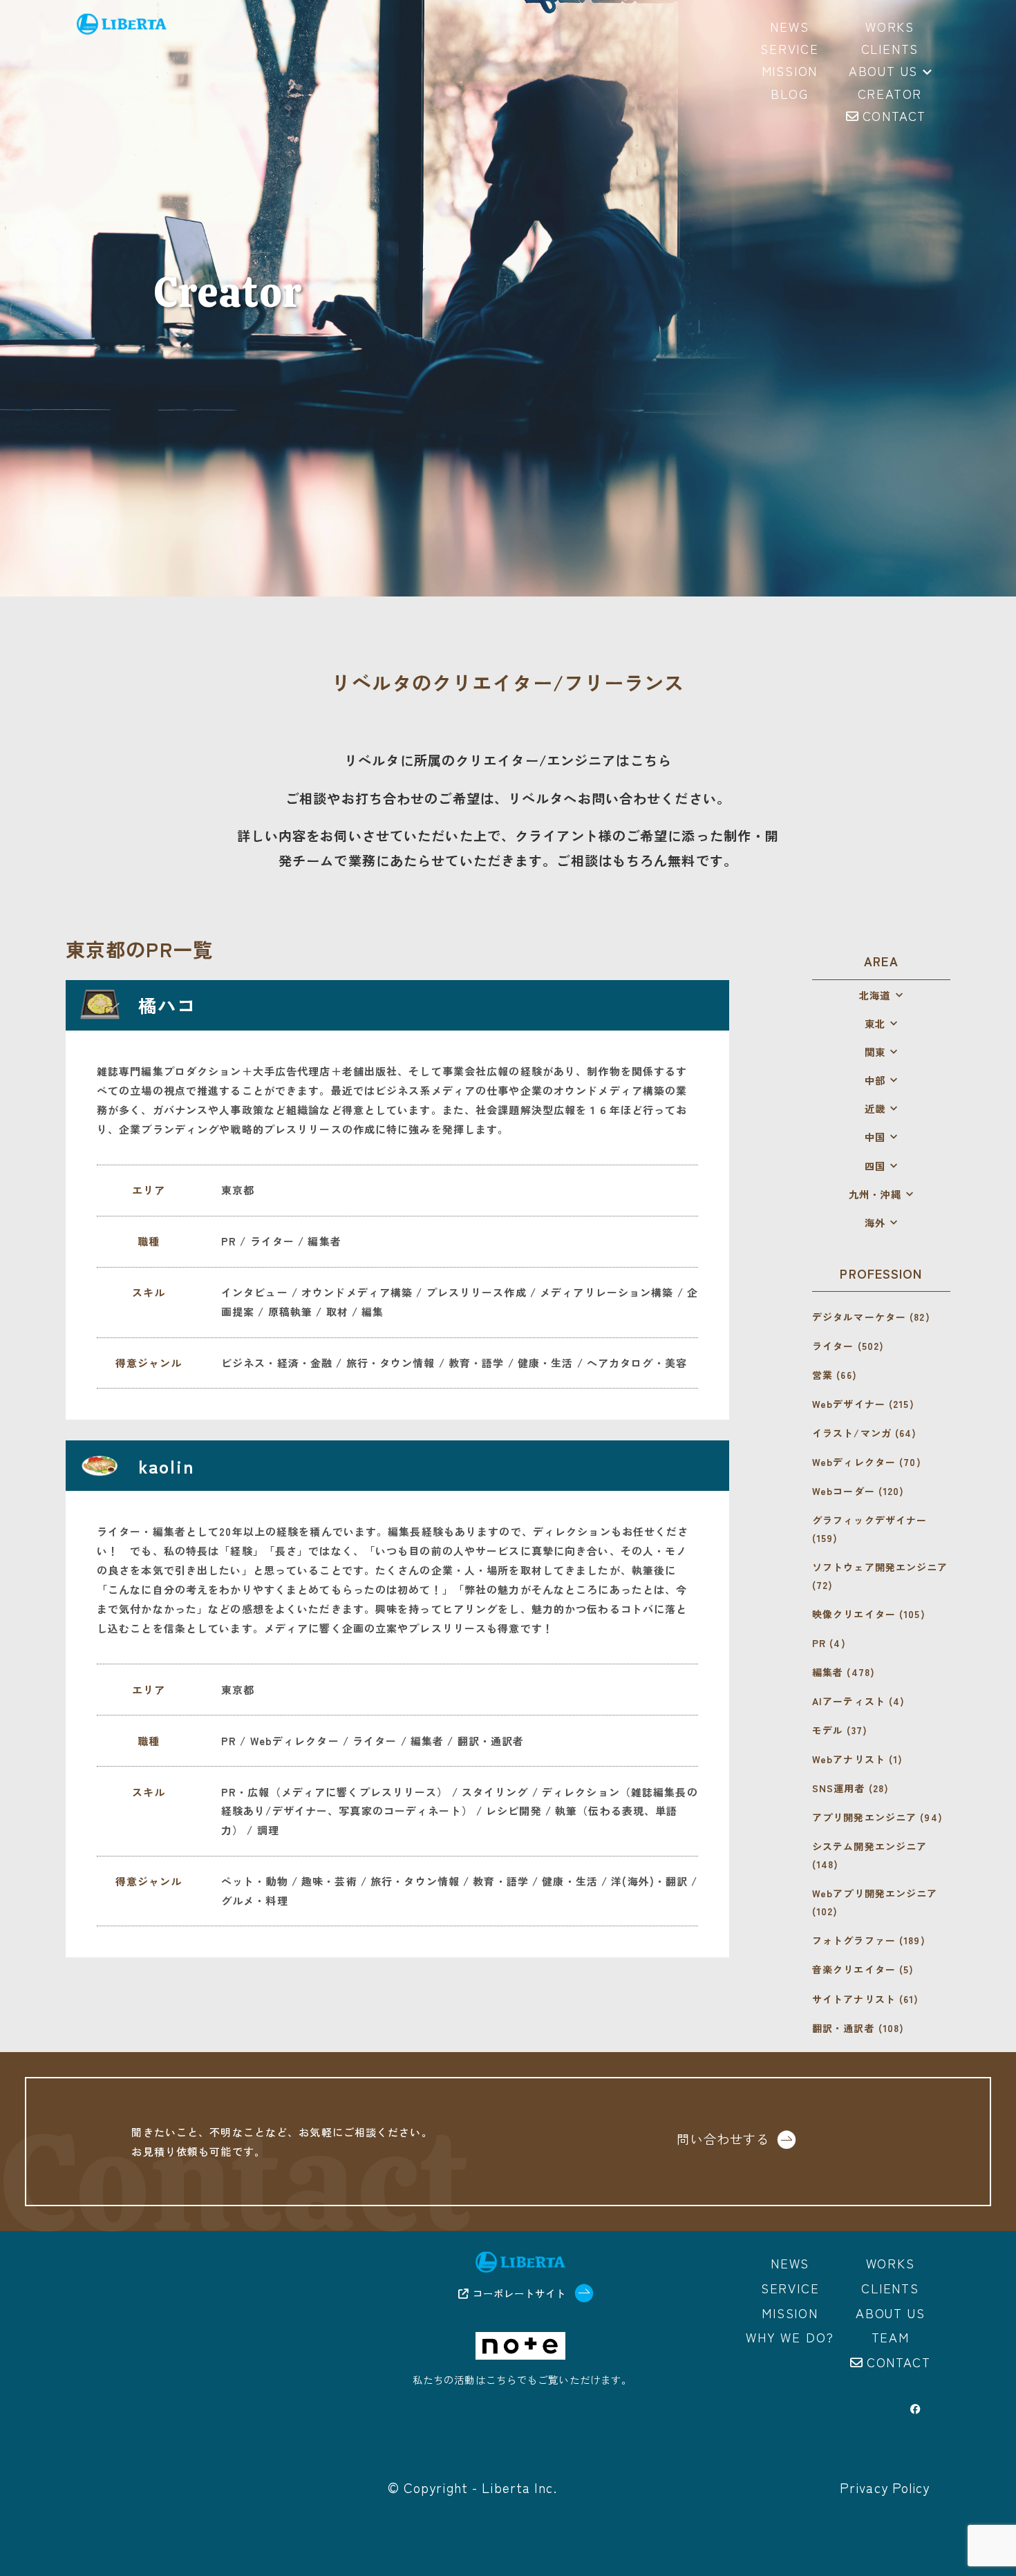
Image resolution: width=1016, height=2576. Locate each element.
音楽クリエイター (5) (863, 1969)
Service (790, 2288)
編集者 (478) (844, 1672)
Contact (899, 2362)
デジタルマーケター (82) (871, 1317)
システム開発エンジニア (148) (869, 1855)
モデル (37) (840, 1730)
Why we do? (790, 2337)
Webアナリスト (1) (857, 1759)
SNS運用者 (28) (850, 1788)
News (790, 2263)
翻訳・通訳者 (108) (858, 2028)
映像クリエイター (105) (869, 1614)
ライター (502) (848, 1346)
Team (891, 2337)
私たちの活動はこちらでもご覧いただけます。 (522, 2379)
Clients (890, 2288)
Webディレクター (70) (867, 1462)
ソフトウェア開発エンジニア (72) (880, 1576)
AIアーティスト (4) (858, 1701)
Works (891, 2263)
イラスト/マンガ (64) (865, 1433)
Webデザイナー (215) (863, 1404)
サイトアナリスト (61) (866, 1999)
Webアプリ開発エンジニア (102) (875, 1902)
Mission (790, 2313)
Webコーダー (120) (858, 1491)
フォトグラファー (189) (869, 1940)
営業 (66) (835, 1375)
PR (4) (829, 1643)
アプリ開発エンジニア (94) (877, 1817)
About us (883, 72)
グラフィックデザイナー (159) (869, 1529)
